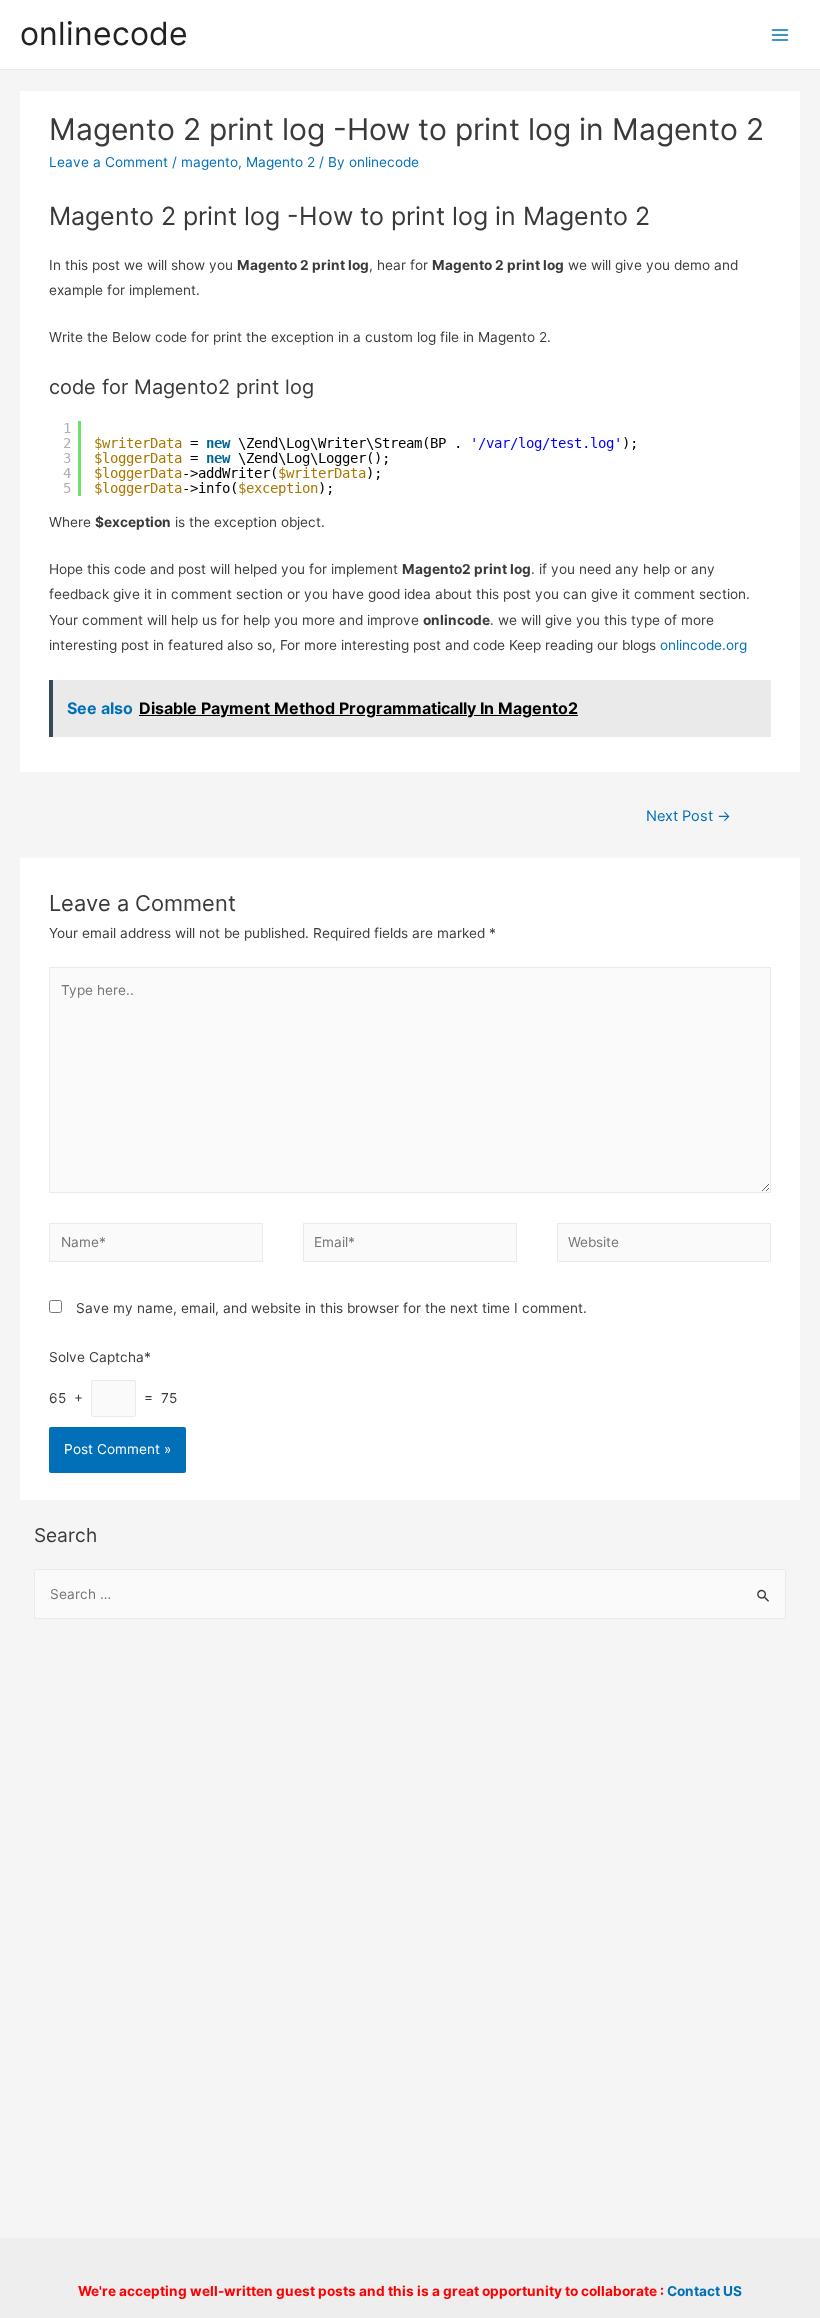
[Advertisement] (410, 1797)
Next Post (688, 816)
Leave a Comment (108, 162)
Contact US (704, 2291)
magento (209, 162)
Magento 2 (280, 162)
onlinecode (104, 33)
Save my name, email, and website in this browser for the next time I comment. (331, 1308)
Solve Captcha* (100, 1357)
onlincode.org (703, 645)
